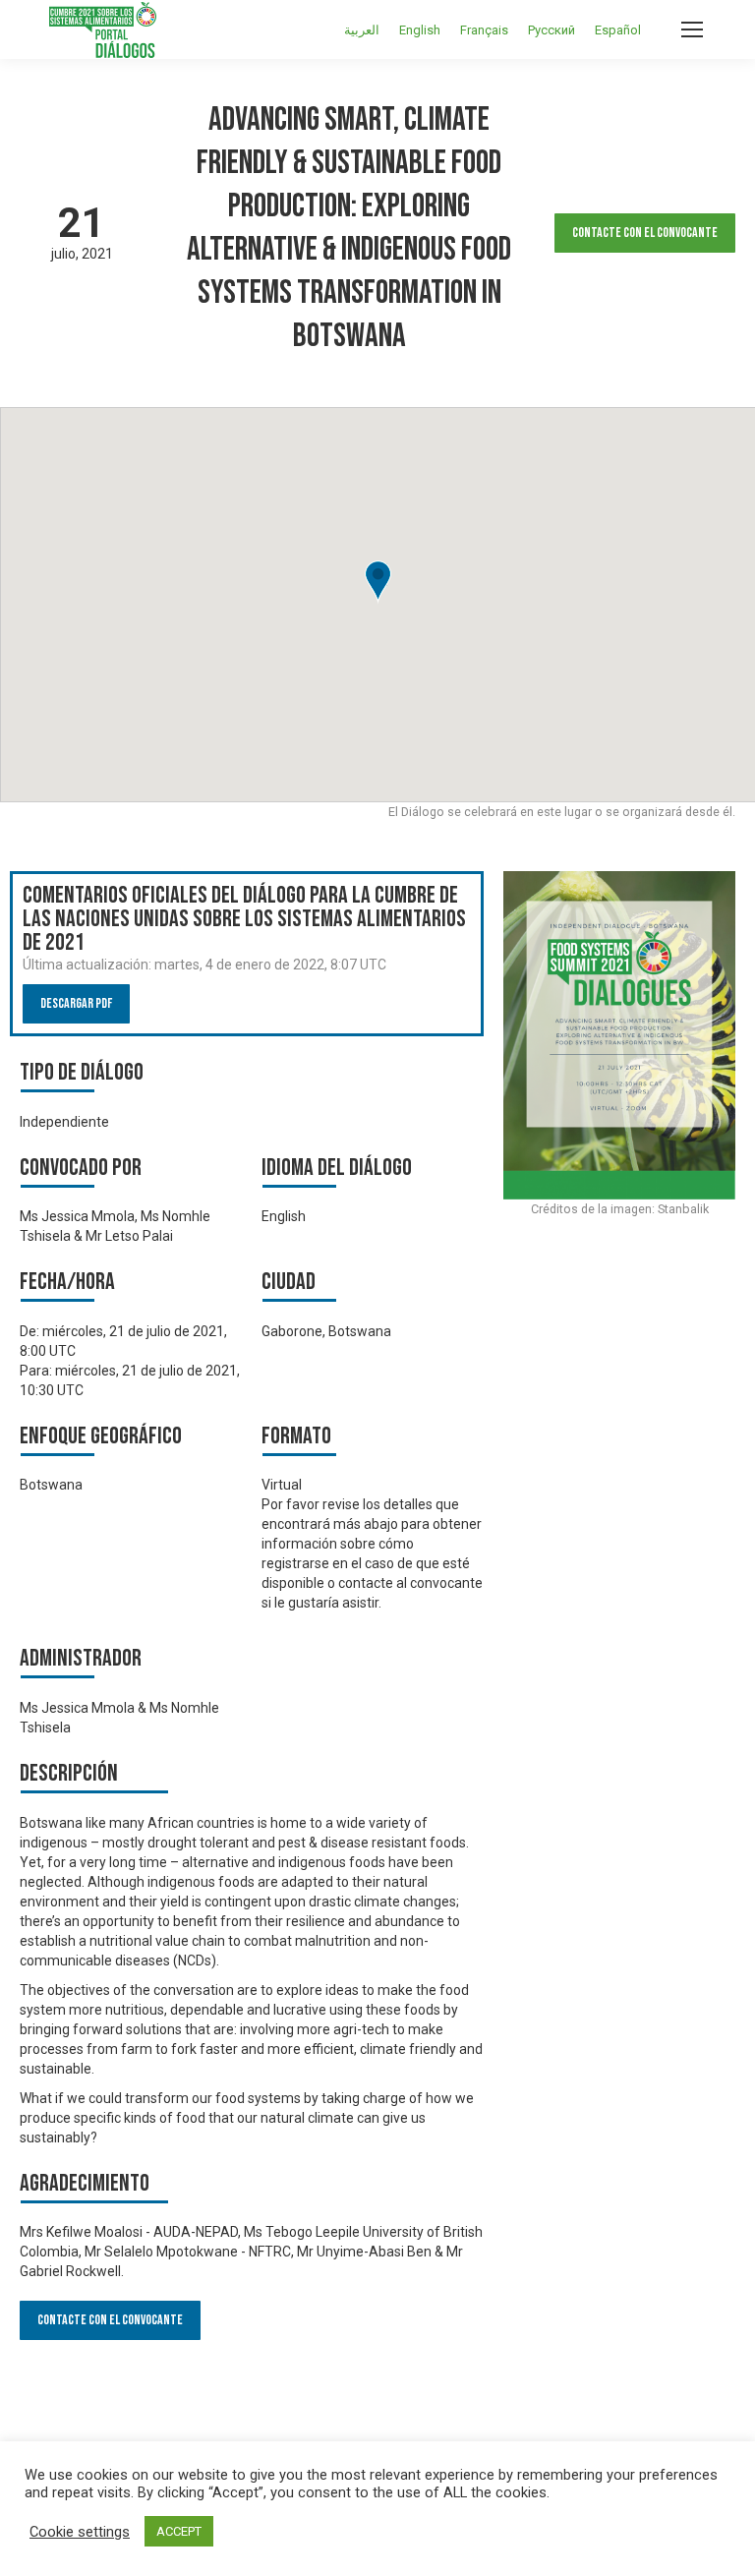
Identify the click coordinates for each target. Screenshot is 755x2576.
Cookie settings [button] (80, 2532)
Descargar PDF (76, 1003)
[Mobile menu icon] (692, 29)
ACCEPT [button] (179, 2531)
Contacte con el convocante (645, 233)
